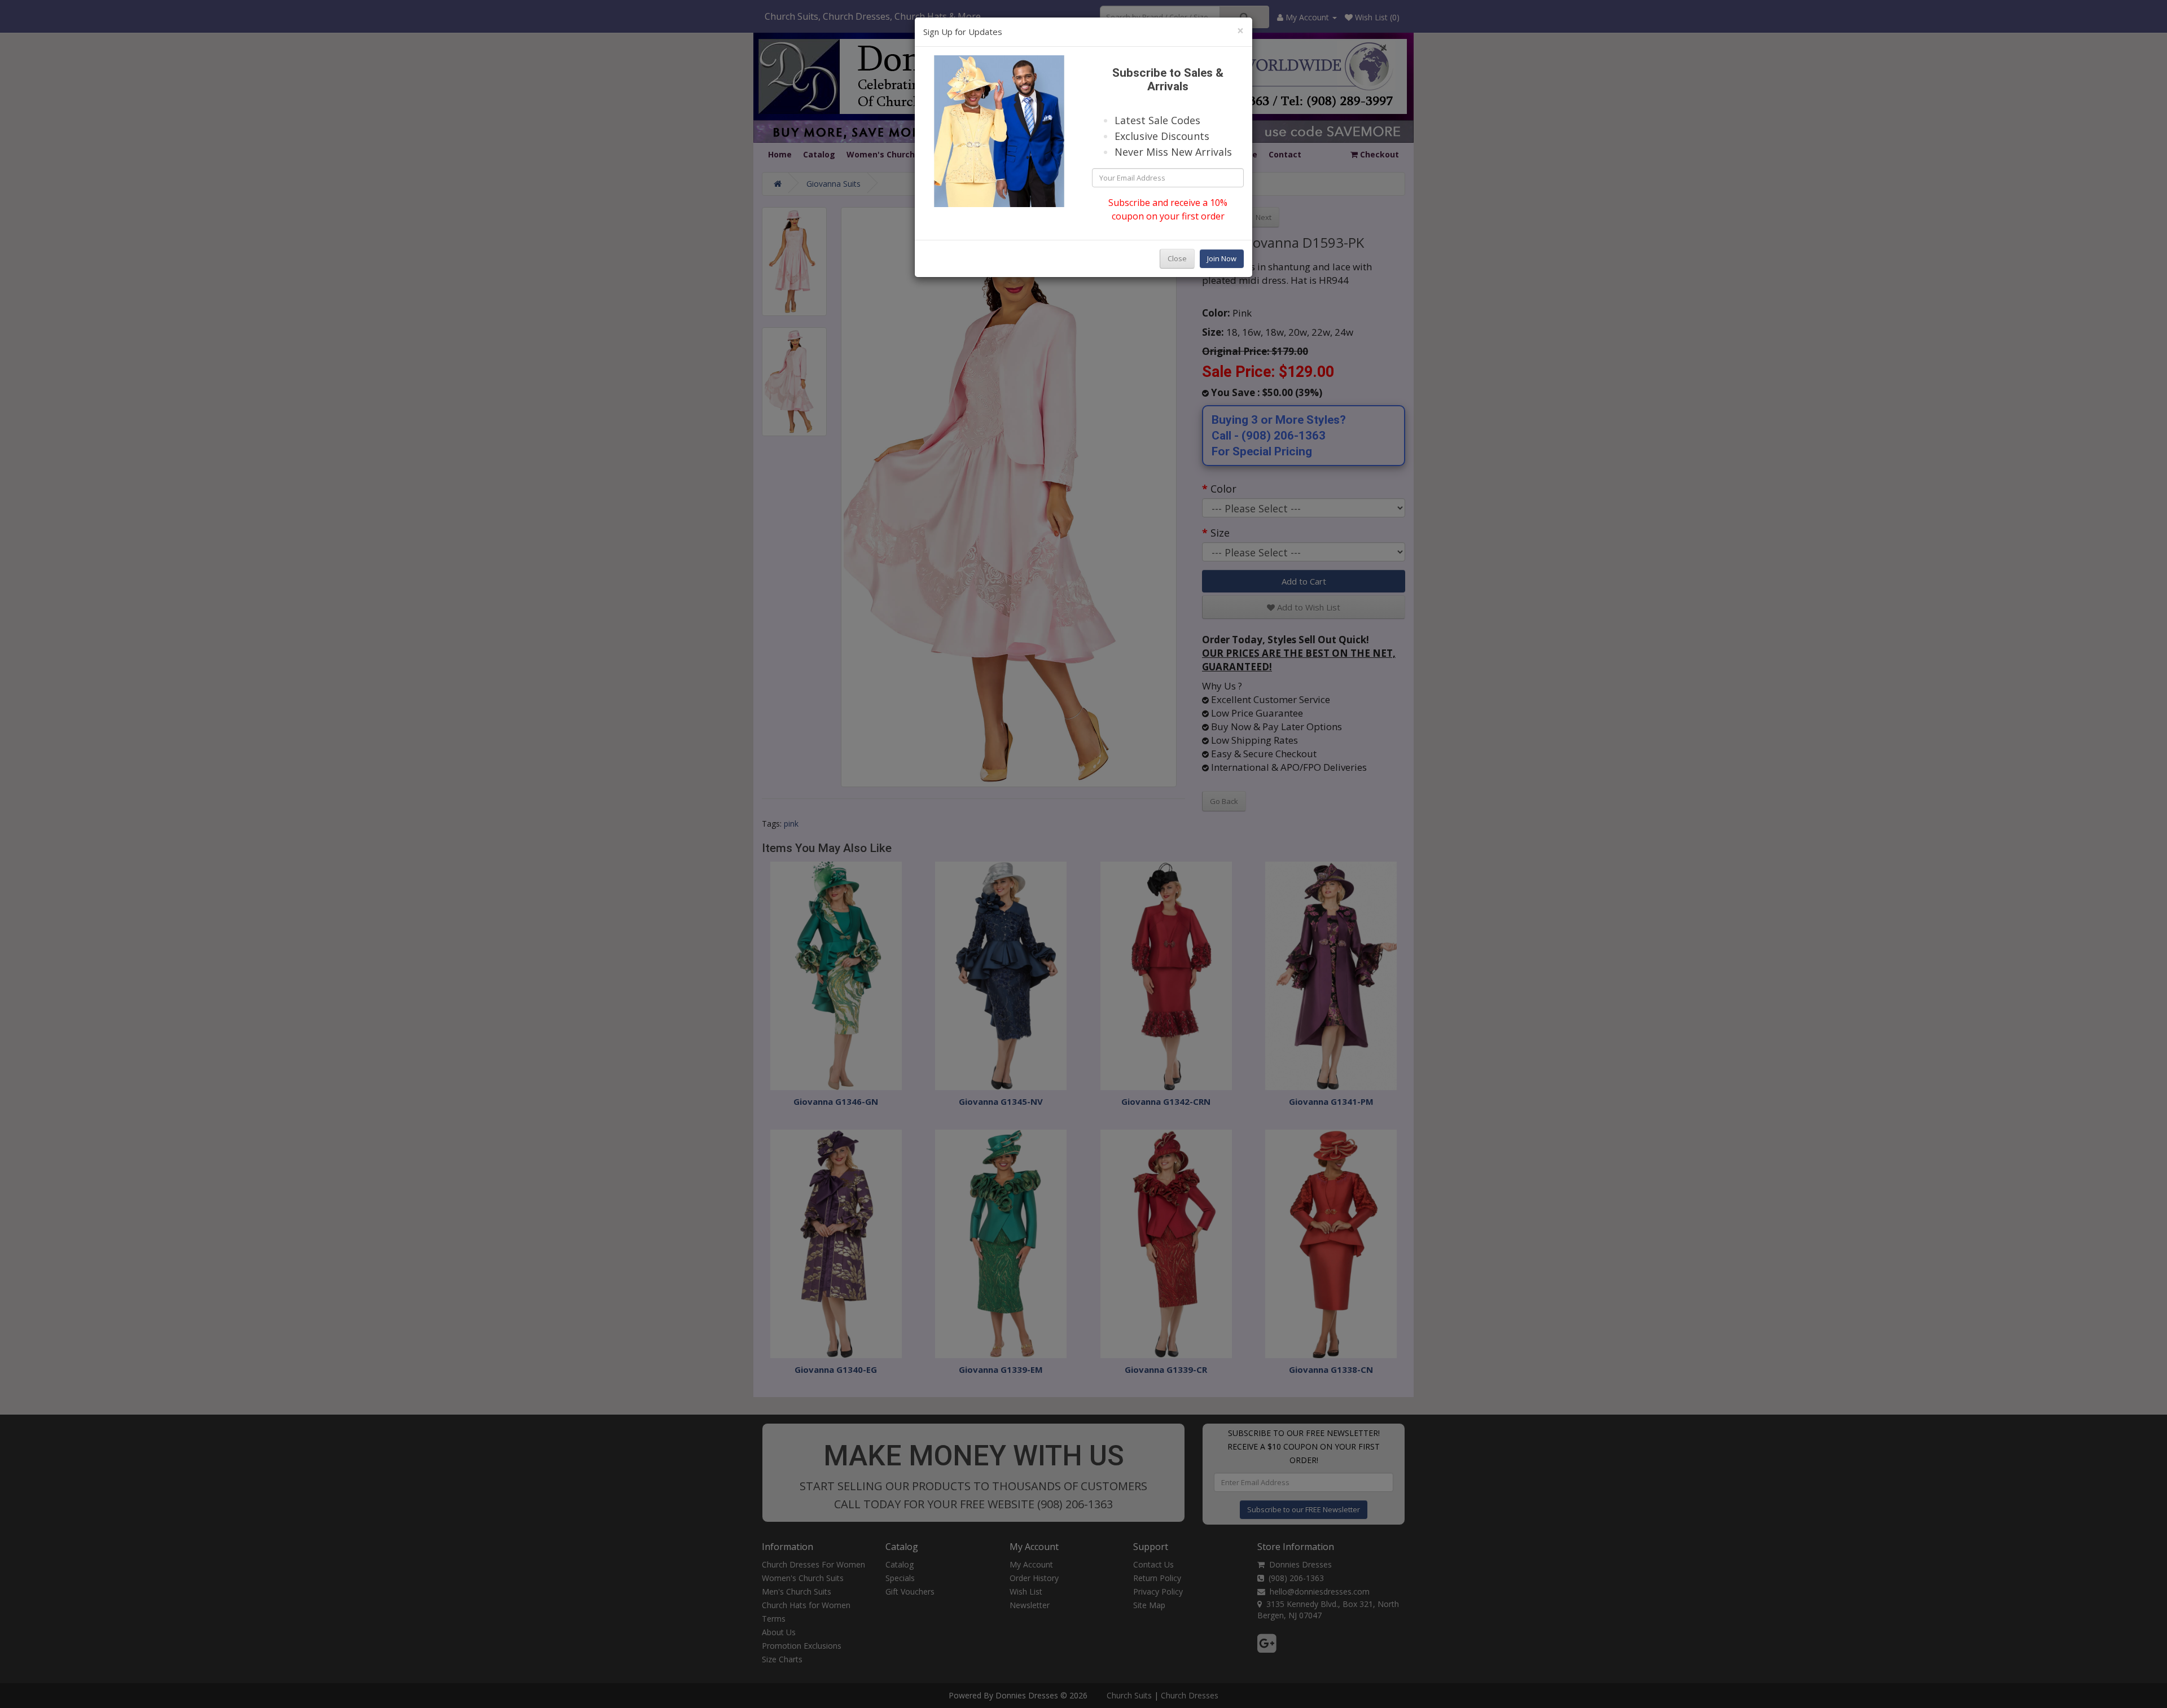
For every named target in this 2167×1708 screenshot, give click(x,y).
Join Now (1222, 258)
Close (1177, 258)
